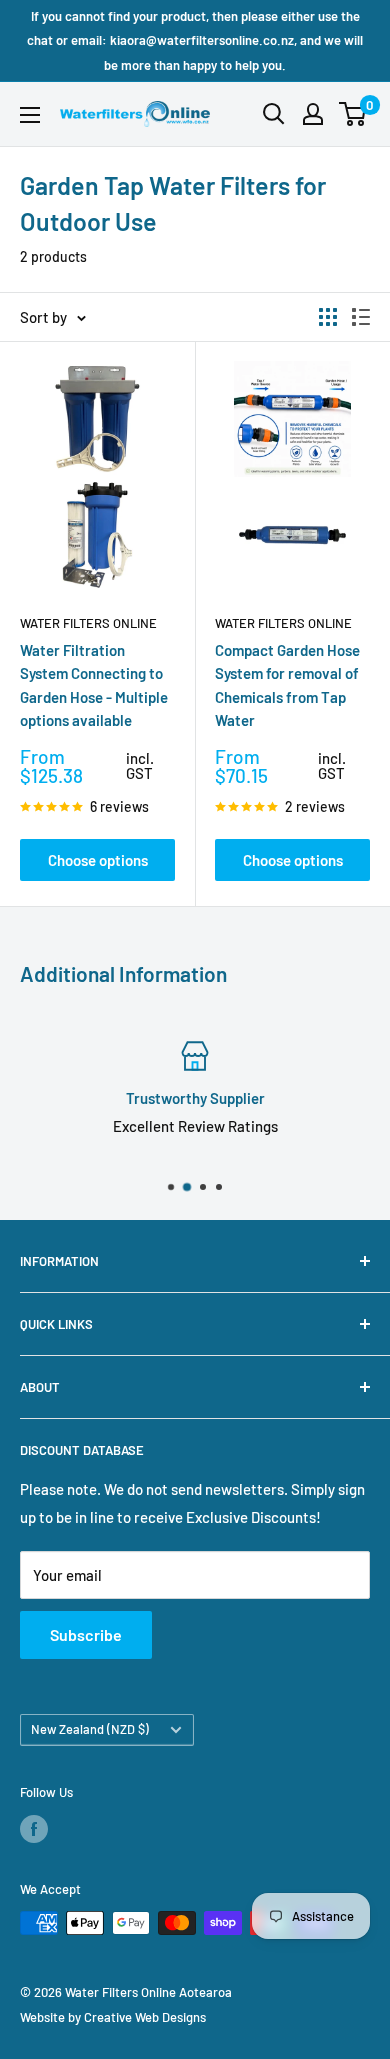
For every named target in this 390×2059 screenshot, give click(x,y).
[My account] (313, 114)
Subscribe (86, 1634)
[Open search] (274, 114)
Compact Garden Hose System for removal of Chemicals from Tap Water (287, 685)
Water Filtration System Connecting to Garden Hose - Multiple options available (94, 685)
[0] (353, 114)
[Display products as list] (361, 317)
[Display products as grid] (328, 317)
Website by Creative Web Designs (113, 2017)
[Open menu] (30, 115)
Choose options (98, 860)
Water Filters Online (88, 623)
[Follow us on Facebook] (34, 1829)
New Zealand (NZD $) (90, 1729)
